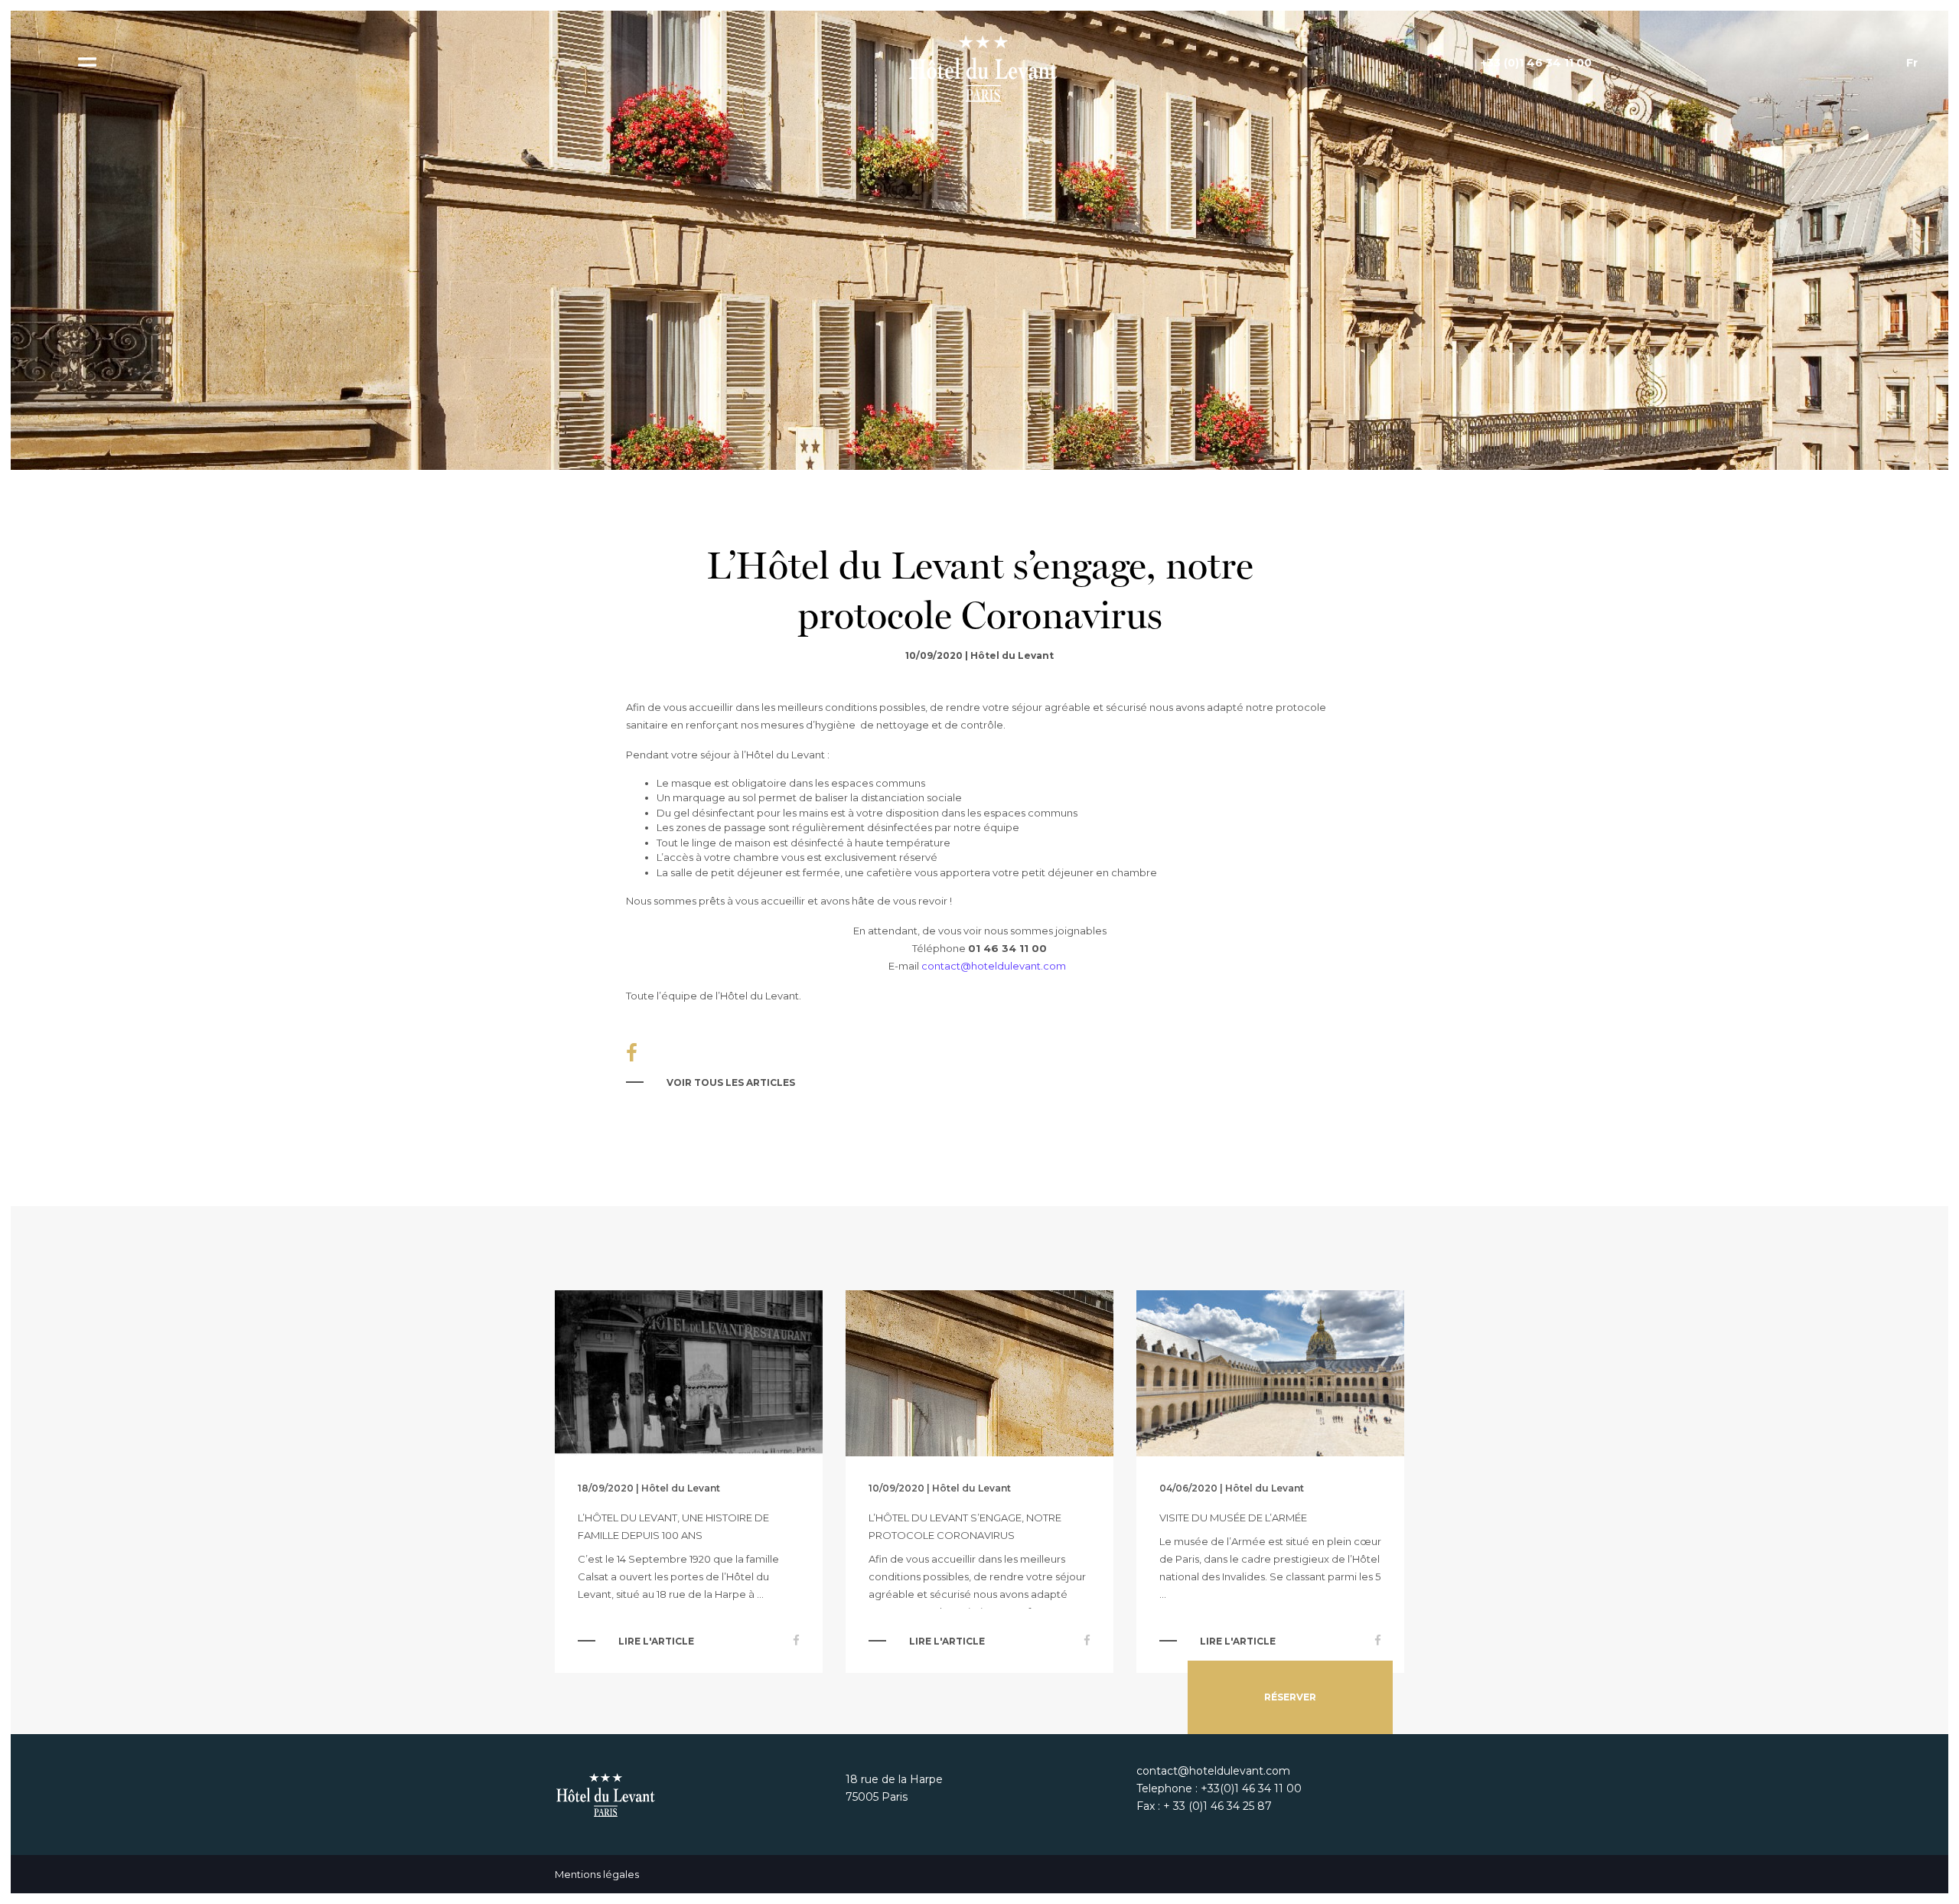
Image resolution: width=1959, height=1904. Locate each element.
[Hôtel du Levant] (979, 68)
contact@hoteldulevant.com (994, 966)
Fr (1912, 63)
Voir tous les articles (731, 1082)
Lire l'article (656, 1641)
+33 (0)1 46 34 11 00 (1536, 63)
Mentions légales (597, 1874)
